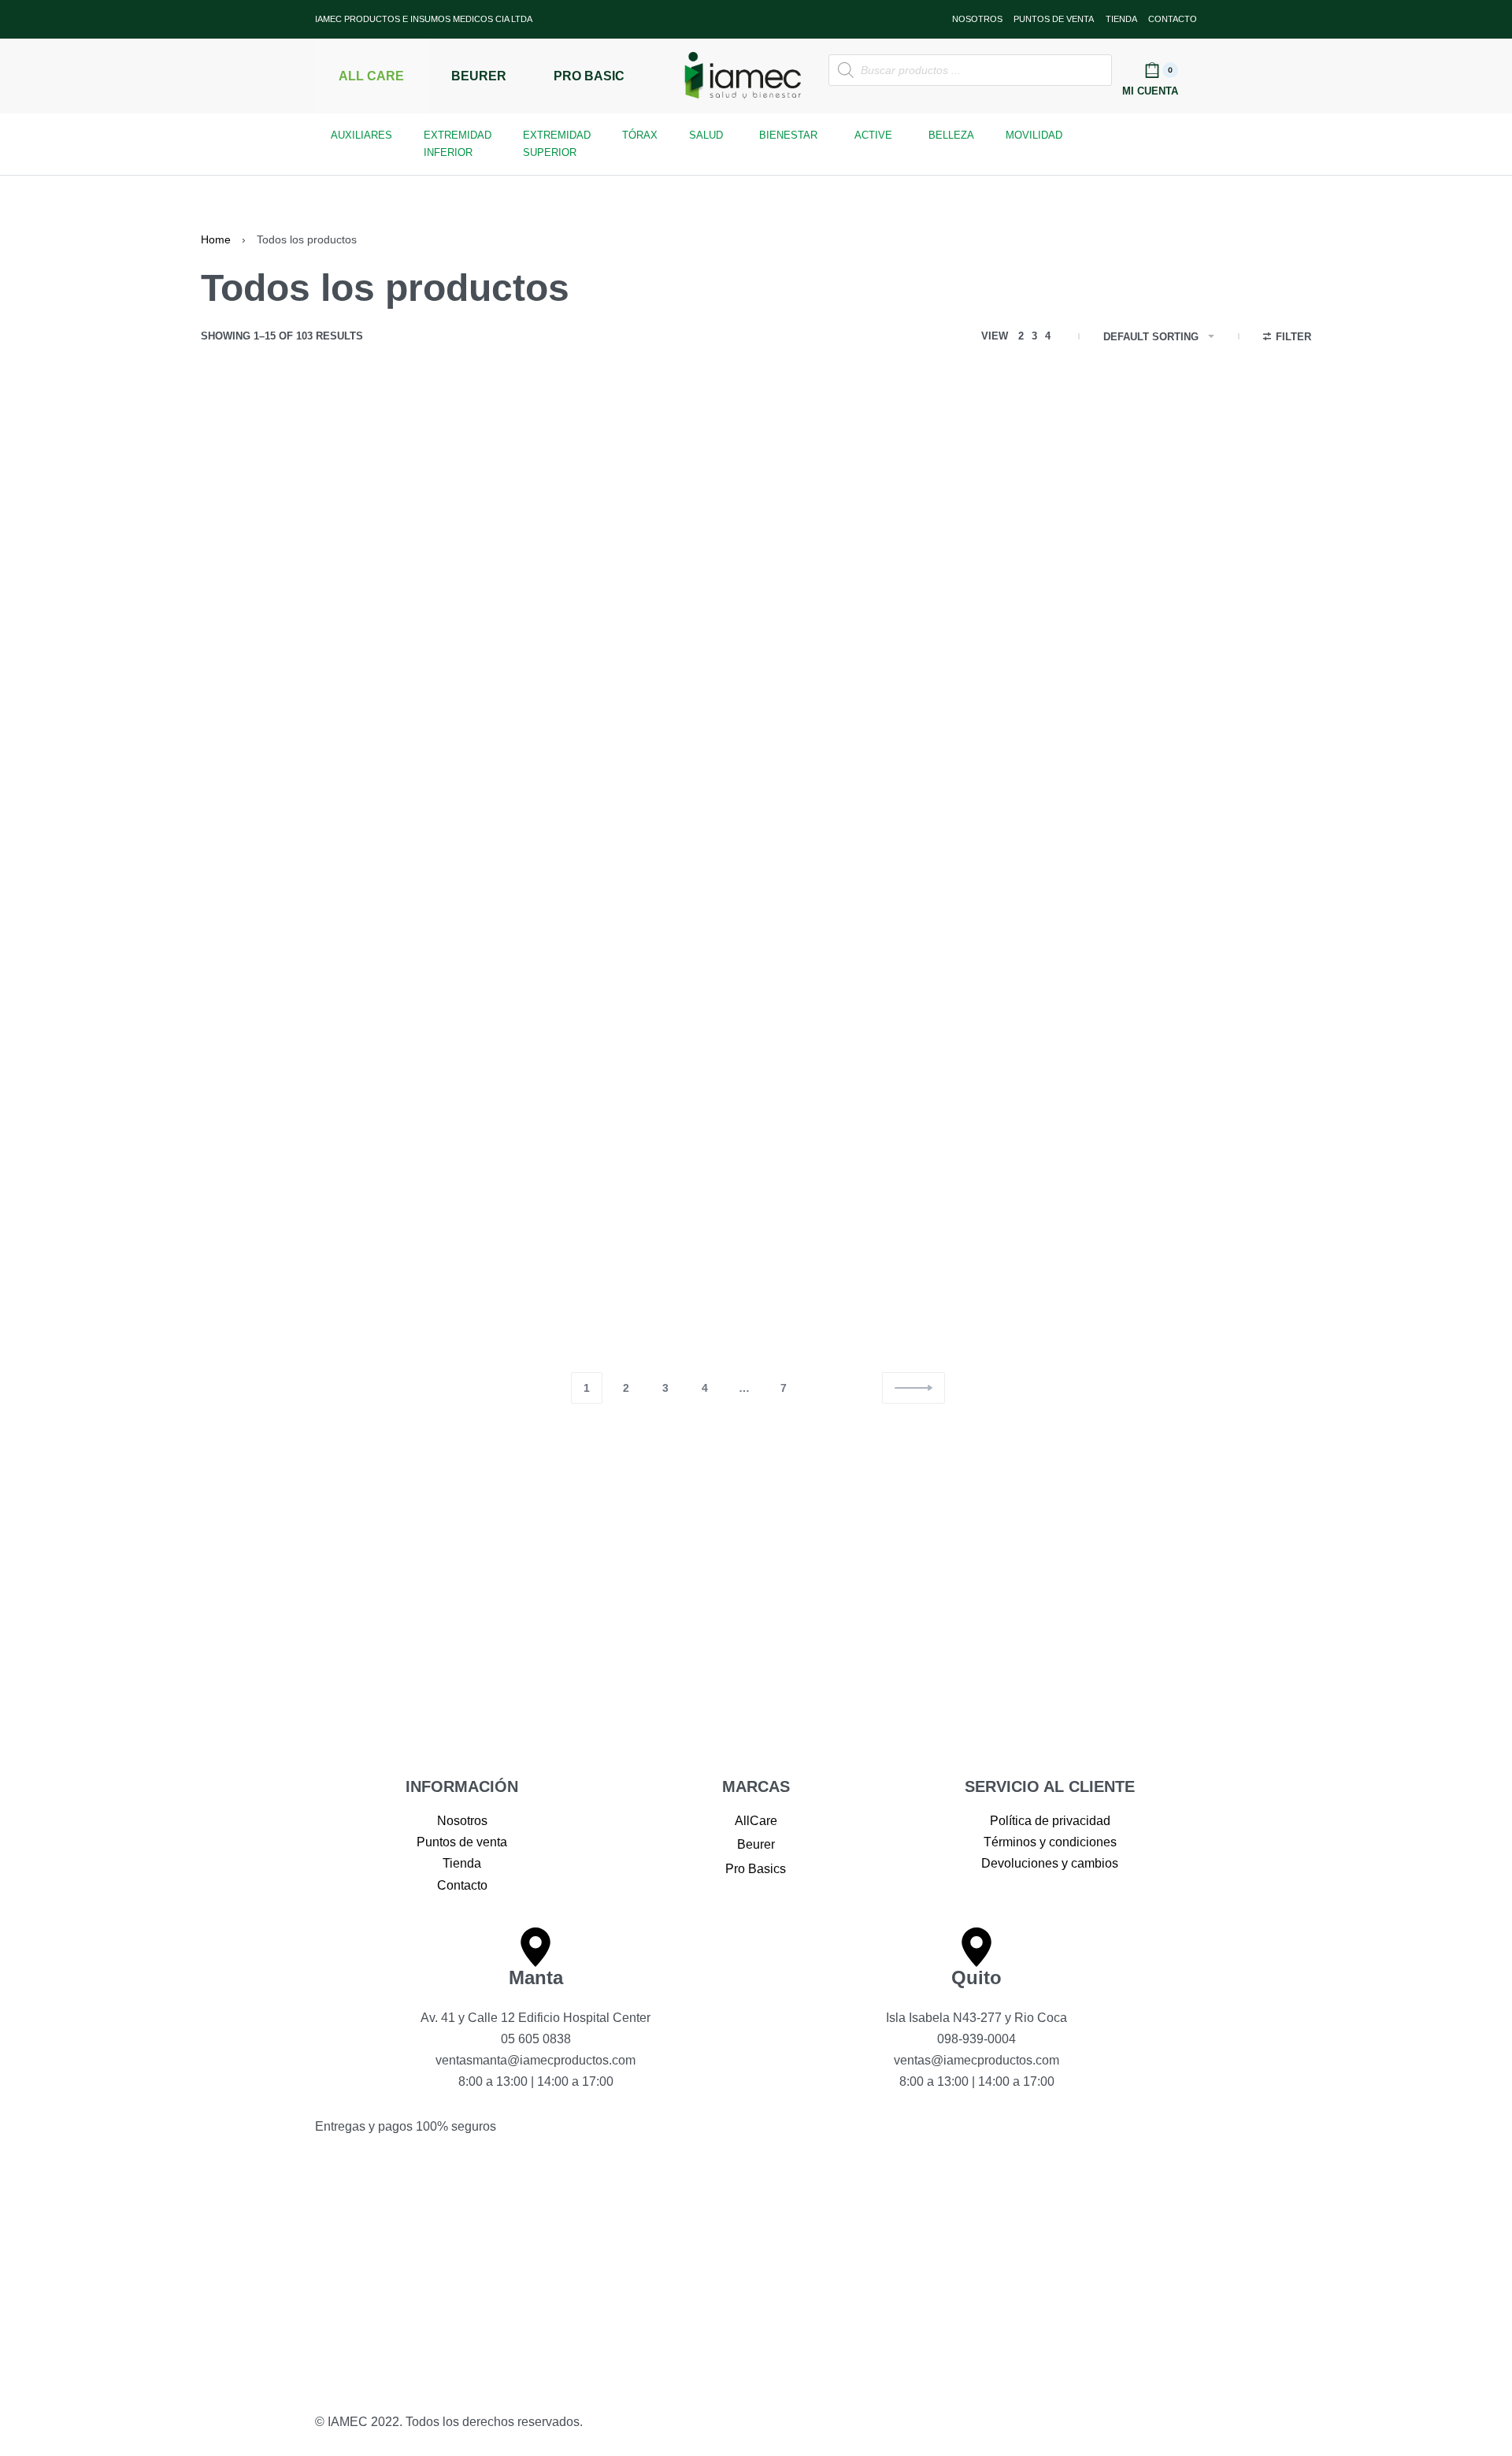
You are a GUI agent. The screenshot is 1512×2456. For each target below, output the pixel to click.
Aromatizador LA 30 (265, 986)
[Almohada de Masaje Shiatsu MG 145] (529, 524)
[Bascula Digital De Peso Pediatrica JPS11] (1209, 1172)
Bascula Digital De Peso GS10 (750, 1300)
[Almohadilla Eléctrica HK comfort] (756, 524)
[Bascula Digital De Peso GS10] (756, 1172)
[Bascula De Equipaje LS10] (302, 1172)
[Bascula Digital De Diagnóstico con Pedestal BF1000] (529, 1172)
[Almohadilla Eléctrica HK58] (1209, 524)
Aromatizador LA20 (490, 986)
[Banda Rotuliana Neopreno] (1209, 857)
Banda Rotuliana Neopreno (1194, 986)
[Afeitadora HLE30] (302, 524)
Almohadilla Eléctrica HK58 (1194, 652)
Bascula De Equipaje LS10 (285, 1300)
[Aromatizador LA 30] (302, 857)
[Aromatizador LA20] (529, 857)
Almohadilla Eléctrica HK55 (967, 652)
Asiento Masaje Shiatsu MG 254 (755, 986)
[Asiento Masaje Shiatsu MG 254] (756, 857)
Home (216, 239)
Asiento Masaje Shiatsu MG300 (980, 986)
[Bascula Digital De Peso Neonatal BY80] (982, 1172)
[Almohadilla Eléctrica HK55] (982, 524)
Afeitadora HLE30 (259, 652)
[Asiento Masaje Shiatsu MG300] (982, 857)
